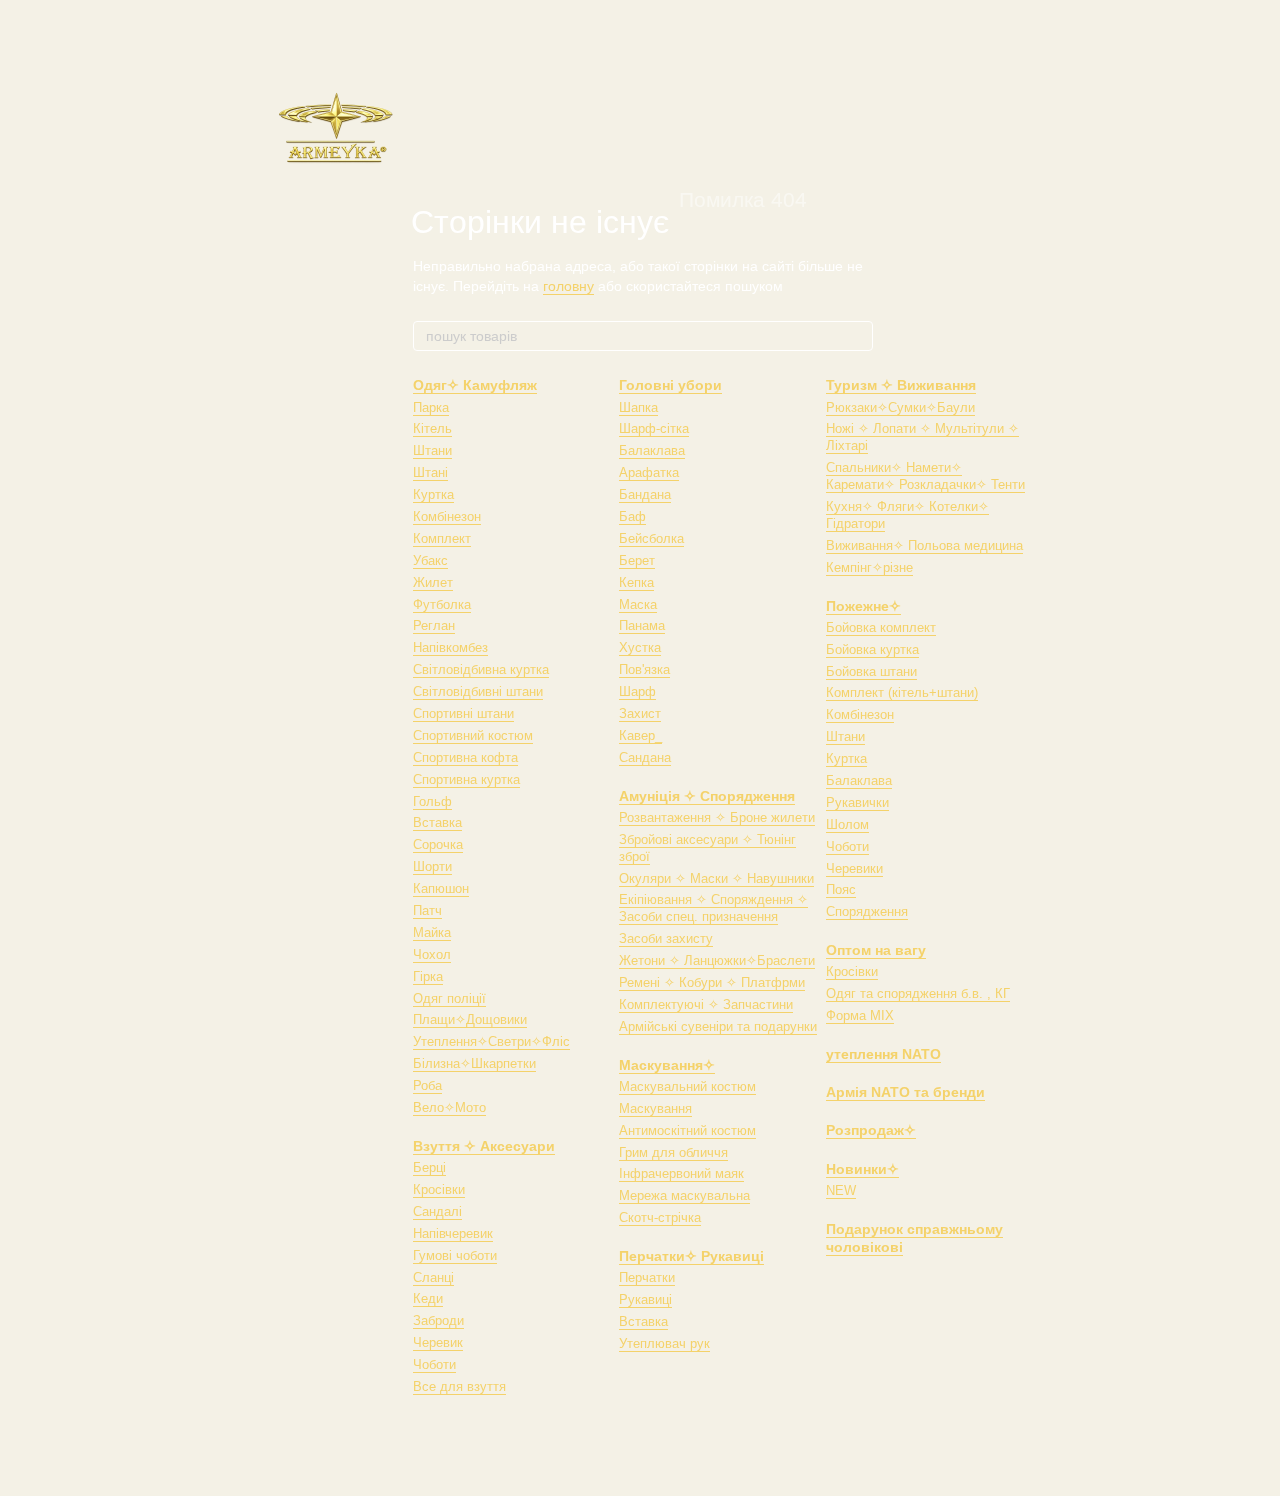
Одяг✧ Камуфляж (475, 385)
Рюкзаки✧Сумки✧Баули (900, 407)
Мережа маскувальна (684, 1195)
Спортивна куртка (466, 779)
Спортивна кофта (465, 757)
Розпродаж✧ (871, 1130)
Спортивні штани (463, 713)
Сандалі (437, 1211)
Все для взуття (459, 1386)
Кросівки (439, 1189)
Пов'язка (644, 669)
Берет (637, 560)
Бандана (645, 494)
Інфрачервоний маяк (681, 1173)
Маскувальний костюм (687, 1086)
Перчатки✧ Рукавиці (691, 1256)
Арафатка (649, 472)
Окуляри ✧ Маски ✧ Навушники (716, 878)
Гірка (428, 976)
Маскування (655, 1108)
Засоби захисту (666, 938)
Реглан (434, 625)
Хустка (640, 647)
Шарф (637, 691)
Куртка (433, 494)
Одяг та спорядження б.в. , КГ (918, 993)
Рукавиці (645, 1299)
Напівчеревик (453, 1233)
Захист (640, 713)
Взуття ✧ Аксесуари (484, 1146)
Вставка (437, 822)
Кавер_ (640, 735)
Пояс (841, 889)
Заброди (438, 1320)
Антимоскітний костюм (687, 1130)
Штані (430, 472)
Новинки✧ (862, 1169)
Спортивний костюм (473, 735)
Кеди (428, 1298)
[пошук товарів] (857, 336)
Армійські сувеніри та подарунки (718, 1026)
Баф (632, 516)
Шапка (638, 407)
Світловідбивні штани (478, 691)
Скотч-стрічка (660, 1217)
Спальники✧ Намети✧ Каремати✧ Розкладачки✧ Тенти (925, 476)
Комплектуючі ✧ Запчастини (706, 1004)
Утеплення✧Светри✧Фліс (491, 1041)
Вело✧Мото (449, 1107)
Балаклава (652, 450)
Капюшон (441, 888)
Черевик (438, 1342)
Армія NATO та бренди (905, 1092)
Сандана (645, 757)
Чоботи (434, 1364)
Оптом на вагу (876, 950)
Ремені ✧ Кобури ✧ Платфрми (712, 982)
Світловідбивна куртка (481, 669)
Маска (638, 604)
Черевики (854, 868)
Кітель (432, 428)
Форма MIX (860, 1015)
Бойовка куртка (872, 649)
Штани (432, 450)
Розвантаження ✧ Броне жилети (717, 817)
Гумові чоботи (455, 1255)
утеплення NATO (883, 1054)
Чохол (432, 954)
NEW (841, 1190)
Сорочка (438, 844)
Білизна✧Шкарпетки (474, 1063)
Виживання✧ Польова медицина (924, 545)
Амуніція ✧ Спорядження (707, 796)
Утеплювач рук (664, 1343)
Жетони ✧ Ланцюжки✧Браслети (717, 960)
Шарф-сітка (654, 428)
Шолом (847, 824)
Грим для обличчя (673, 1152)
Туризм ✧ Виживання (901, 385)
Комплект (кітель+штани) (902, 692)
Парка (431, 407)
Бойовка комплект (881, 627)
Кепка (636, 582)
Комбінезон (447, 516)
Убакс (430, 560)
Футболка (442, 604)
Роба (427, 1085)
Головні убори (670, 385)
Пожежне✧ (863, 606)
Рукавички (857, 802)
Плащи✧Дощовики (470, 1019)
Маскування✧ (667, 1065)
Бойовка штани (871, 671)
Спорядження (867, 911)
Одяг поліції (449, 998)
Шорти (432, 866)
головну (568, 286)
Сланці (433, 1277)
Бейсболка (651, 538)
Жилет (433, 582)
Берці (429, 1167)
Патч (427, 910)
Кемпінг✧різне (869, 567)
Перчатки (647, 1277)
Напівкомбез (450, 647)
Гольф (432, 801)
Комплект (442, 538)
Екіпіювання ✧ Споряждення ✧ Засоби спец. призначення (713, 908)
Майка (432, 932)
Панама (642, 625)
